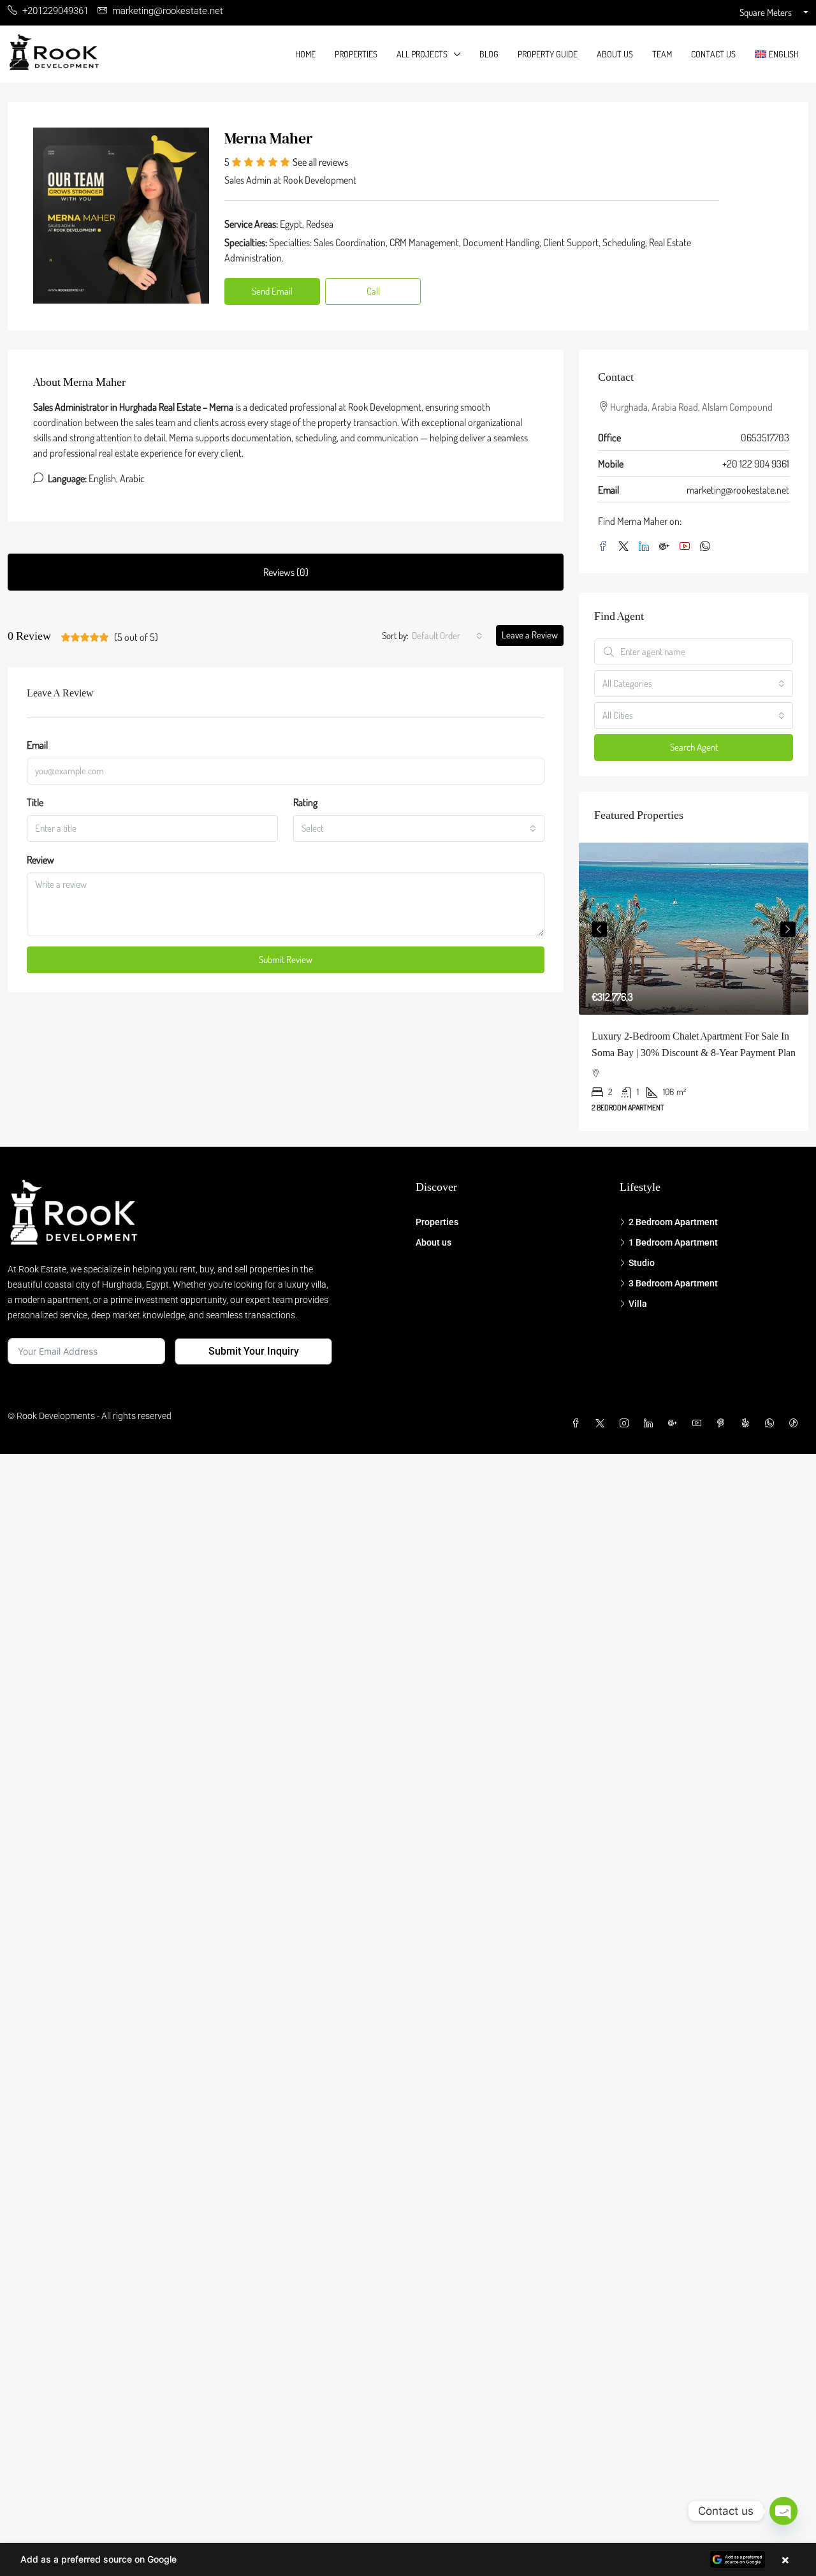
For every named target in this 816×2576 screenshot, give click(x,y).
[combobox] (447, 636)
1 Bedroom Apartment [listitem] (673, 1242)
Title (35, 802)
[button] (408, 2559)
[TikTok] (796, 1424)
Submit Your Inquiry (254, 1351)
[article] (694, 987)
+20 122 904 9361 (756, 464)
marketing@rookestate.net (738, 490)
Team (662, 54)
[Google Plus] (667, 547)
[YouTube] (687, 547)
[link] (694, 929)
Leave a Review (530, 635)
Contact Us (713, 54)
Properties (356, 54)
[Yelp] (748, 1424)
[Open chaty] (783, 2511)
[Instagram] (627, 1424)
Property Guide (548, 54)
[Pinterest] (724, 1424)
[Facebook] (606, 547)
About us (615, 54)
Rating (305, 802)
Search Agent (694, 747)
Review (40, 860)
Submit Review (286, 960)
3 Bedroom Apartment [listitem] (673, 1283)
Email (37, 745)
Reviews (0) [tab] (286, 572)
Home (305, 54)
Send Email (272, 291)
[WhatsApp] (708, 547)
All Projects (422, 54)
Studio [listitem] (642, 1263)
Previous (599, 929)
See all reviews (320, 162)
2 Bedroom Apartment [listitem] (673, 1222)
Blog (489, 54)
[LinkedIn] (646, 547)
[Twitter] (626, 547)
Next (788, 929)
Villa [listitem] (638, 1304)
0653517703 (765, 438)
